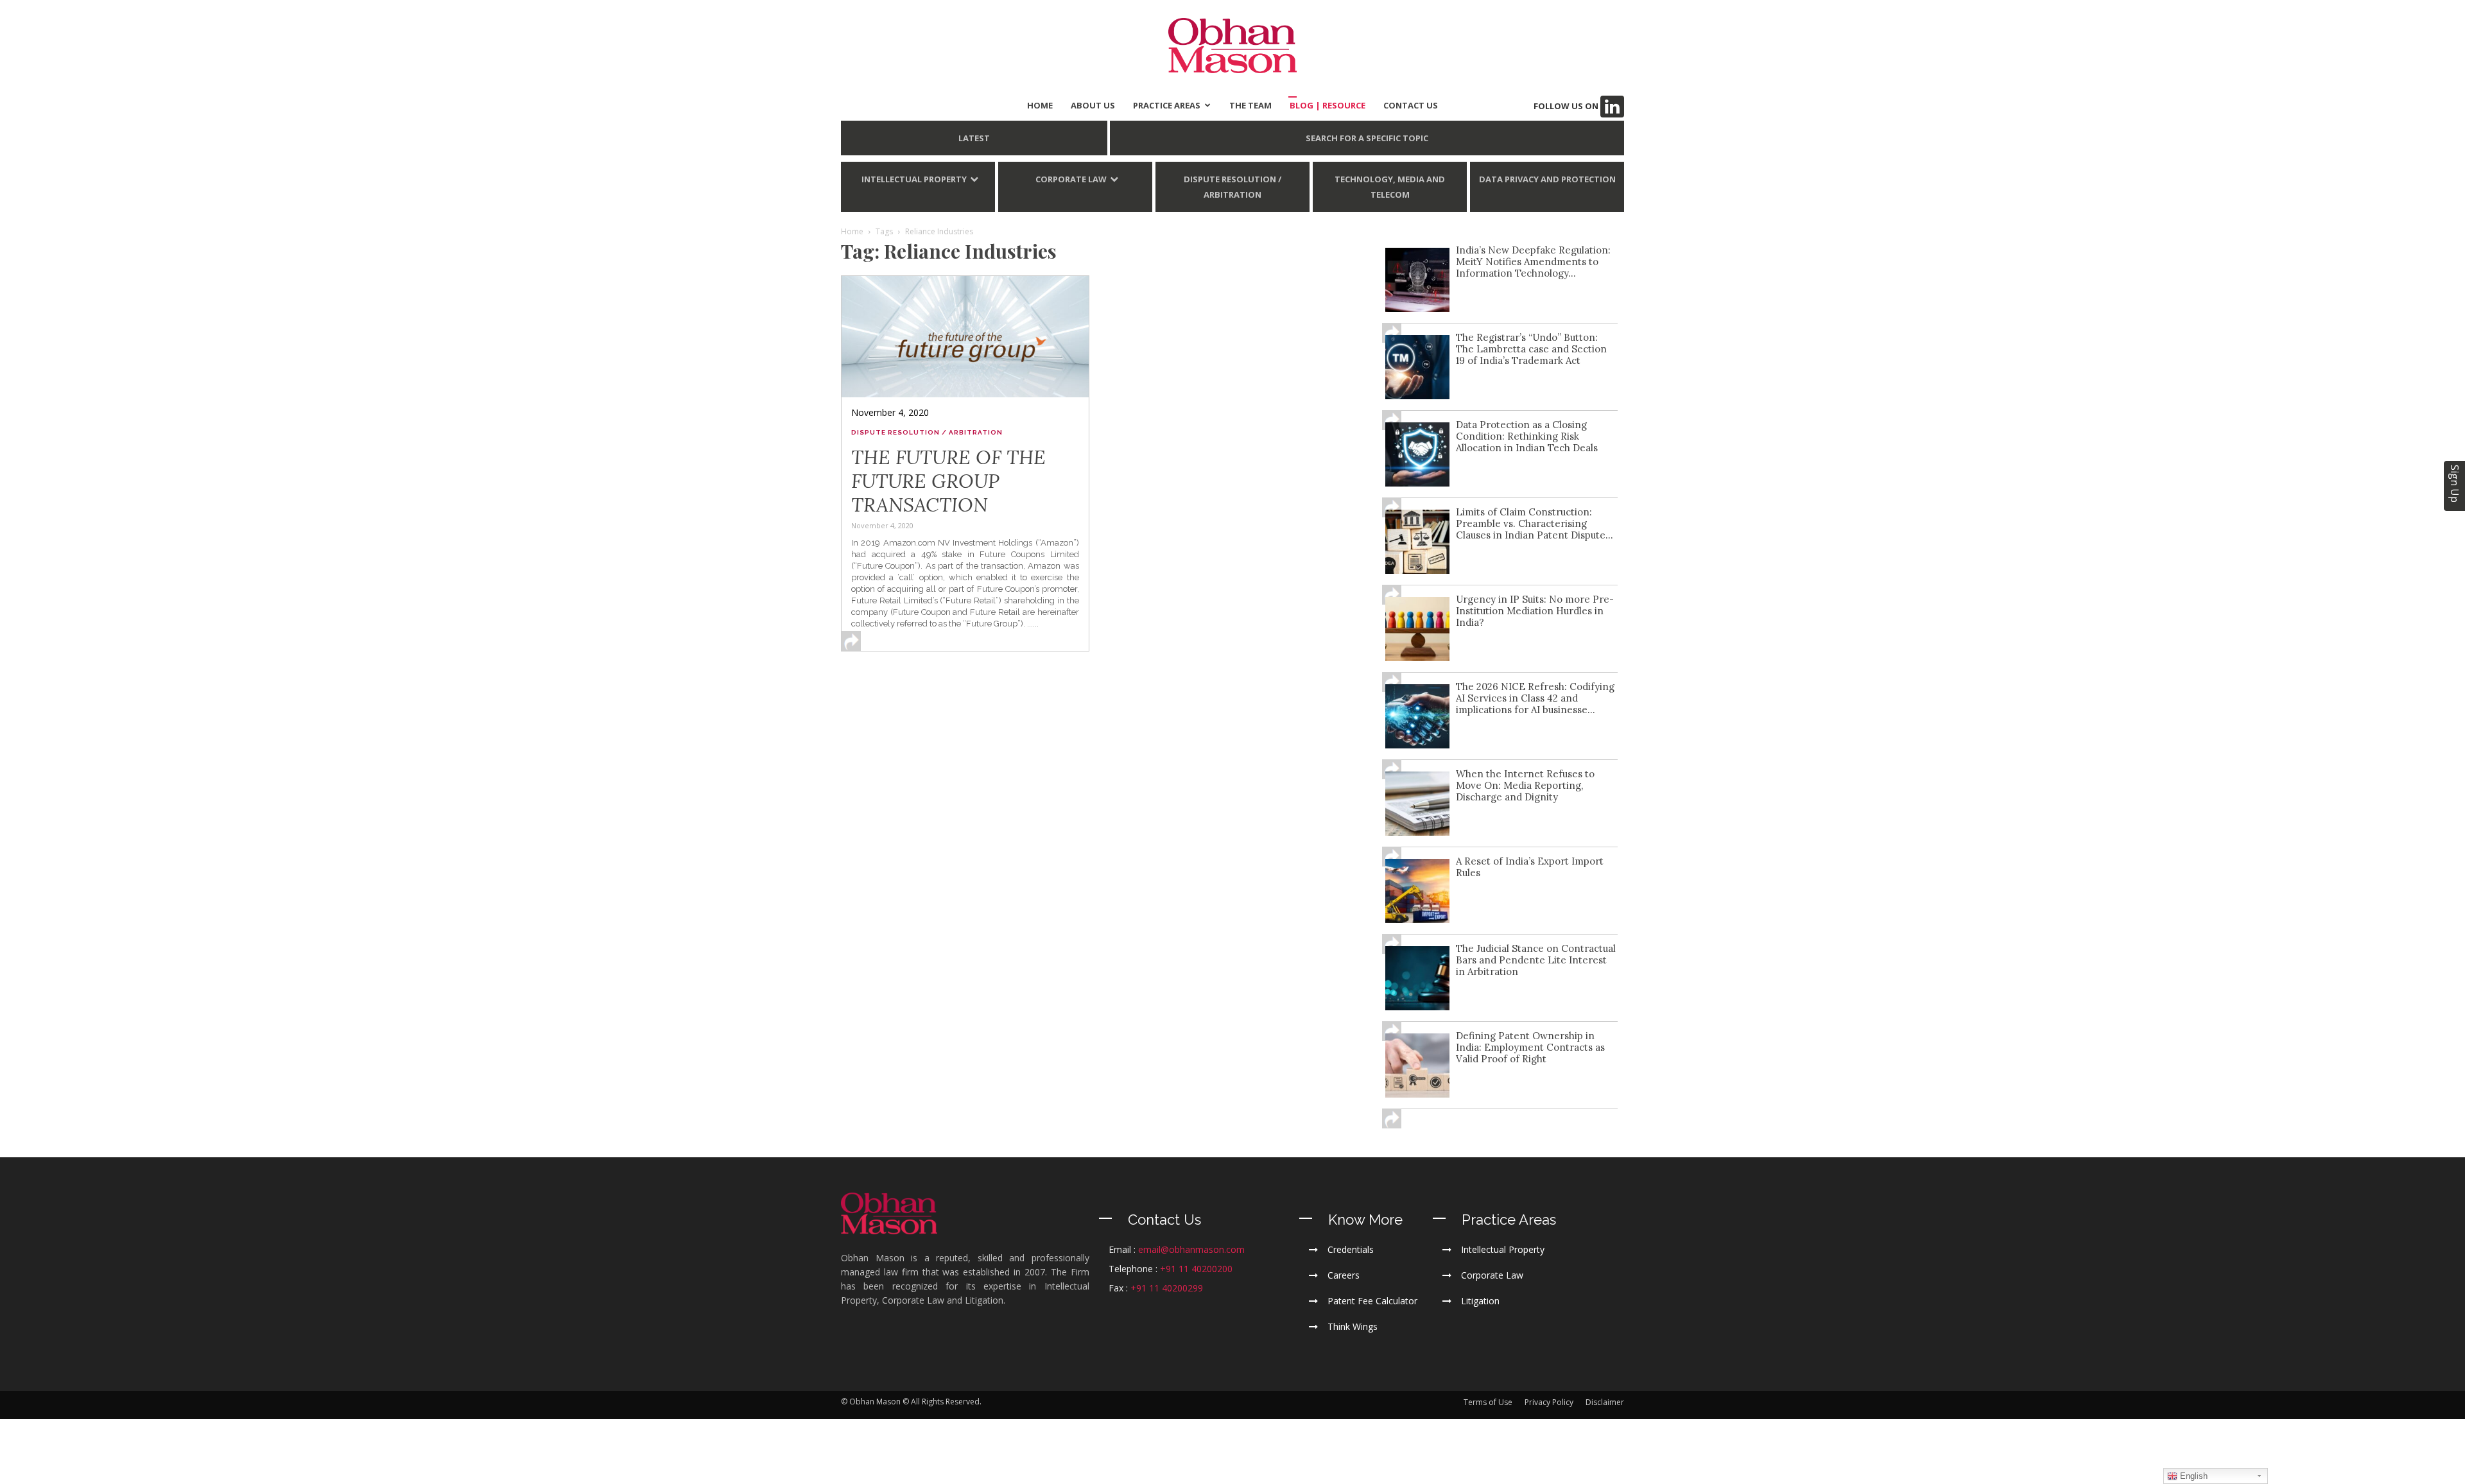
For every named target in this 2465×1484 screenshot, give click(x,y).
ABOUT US (1093, 105)
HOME (1040, 105)
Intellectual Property (914, 179)
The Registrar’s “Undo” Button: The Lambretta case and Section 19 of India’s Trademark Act (1531, 349)
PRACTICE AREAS (1167, 105)
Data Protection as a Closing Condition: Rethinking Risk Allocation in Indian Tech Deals (1527, 436)
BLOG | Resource (1328, 105)
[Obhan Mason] (1232, 46)
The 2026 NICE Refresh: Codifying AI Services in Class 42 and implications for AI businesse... (1535, 698)
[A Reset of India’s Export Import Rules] (1417, 891)
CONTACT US (1411, 105)
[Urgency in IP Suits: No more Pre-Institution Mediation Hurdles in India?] (1417, 629)
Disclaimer (1605, 1402)
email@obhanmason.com (1191, 1249)
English (2193, 1476)
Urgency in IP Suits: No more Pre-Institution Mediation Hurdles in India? (1535, 611)
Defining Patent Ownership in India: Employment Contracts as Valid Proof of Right (1530, 1047)
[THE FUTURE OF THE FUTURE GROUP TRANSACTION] (965, 336)
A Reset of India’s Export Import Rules (1530, 867)
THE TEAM (1250, 105)
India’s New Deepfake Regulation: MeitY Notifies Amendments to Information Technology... (1533, 262)
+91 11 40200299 (1167, 1288)
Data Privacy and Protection (1547, 179)
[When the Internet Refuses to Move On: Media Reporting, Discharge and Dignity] (1417, 804)
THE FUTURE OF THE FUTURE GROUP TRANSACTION (948, 481)
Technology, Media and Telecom (1390, 187)
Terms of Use (1488, 1402)
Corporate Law (1071, 179)
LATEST (974, 138)
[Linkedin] (1612, 107)
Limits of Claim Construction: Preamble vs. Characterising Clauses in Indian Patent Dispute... (1535, 523)
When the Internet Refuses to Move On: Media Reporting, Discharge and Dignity (1525, 785)
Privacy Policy (1549, 1402)
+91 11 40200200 (1196, 1269)
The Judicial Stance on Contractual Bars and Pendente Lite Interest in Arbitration (1536, 960)
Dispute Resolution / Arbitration (1232, 187)
